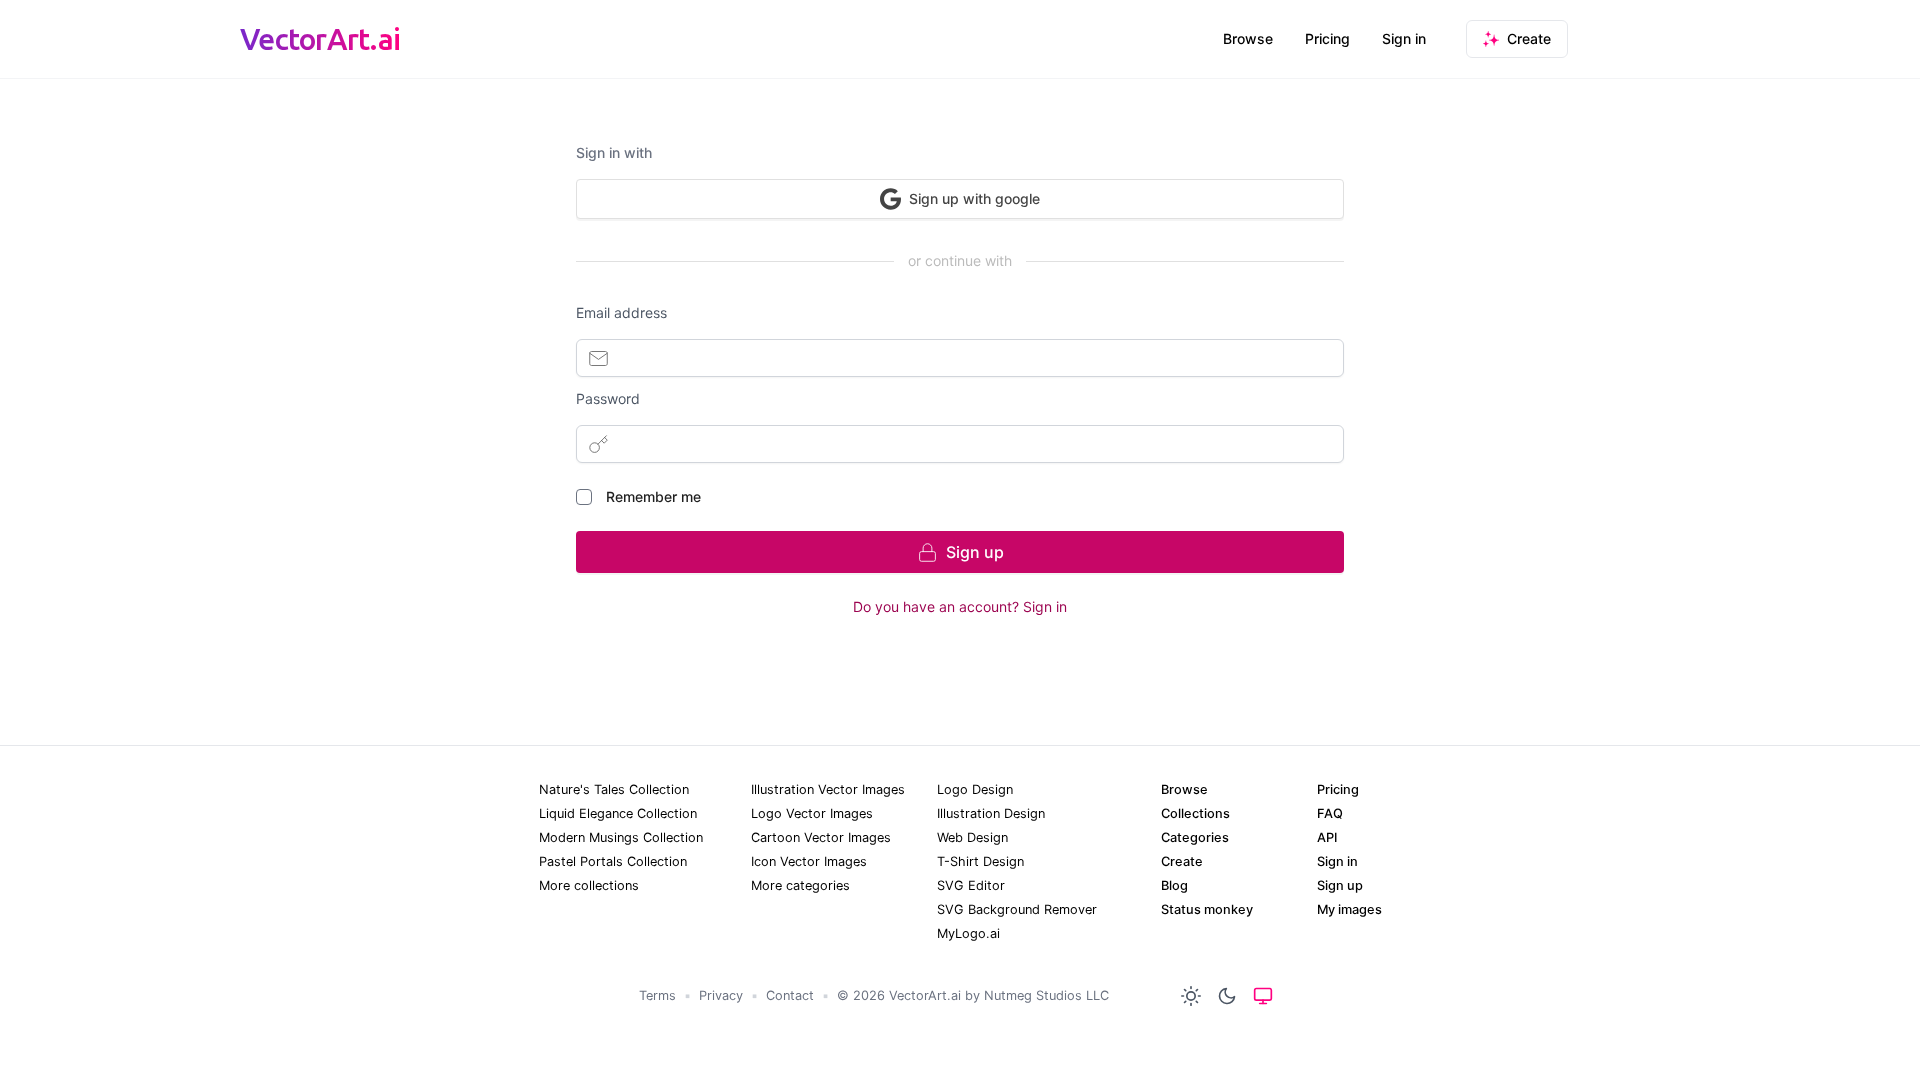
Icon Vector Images (809, 861)
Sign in (1404, 38)
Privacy (721, 995)
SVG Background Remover (1017, 909)
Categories (1195, 837)
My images (1349, 909)
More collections (589, 885)
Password (608, 398)
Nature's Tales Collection (614, 789)
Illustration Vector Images (828, 789)
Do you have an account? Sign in (960, 606)
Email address (621, 312)
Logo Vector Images (812, 813)
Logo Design (975, 789)
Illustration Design (991, 813)
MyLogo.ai (968, 933)
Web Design (972, 837)
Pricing (1327, 38)
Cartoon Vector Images (821, 837)
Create (1182, 861)
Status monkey (1207, 909)
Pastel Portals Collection (613, 861)
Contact (790, 995)
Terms (657, 995)
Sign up (1340, 885)
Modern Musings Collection (621, 837)
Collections (1195, 813)
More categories (800, 885)
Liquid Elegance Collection (618, 813)
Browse (1248, 38)
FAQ (1330, 813)
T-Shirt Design (980, 861)
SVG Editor (971, 885)
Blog (1174, 885)
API (1327, 837)
